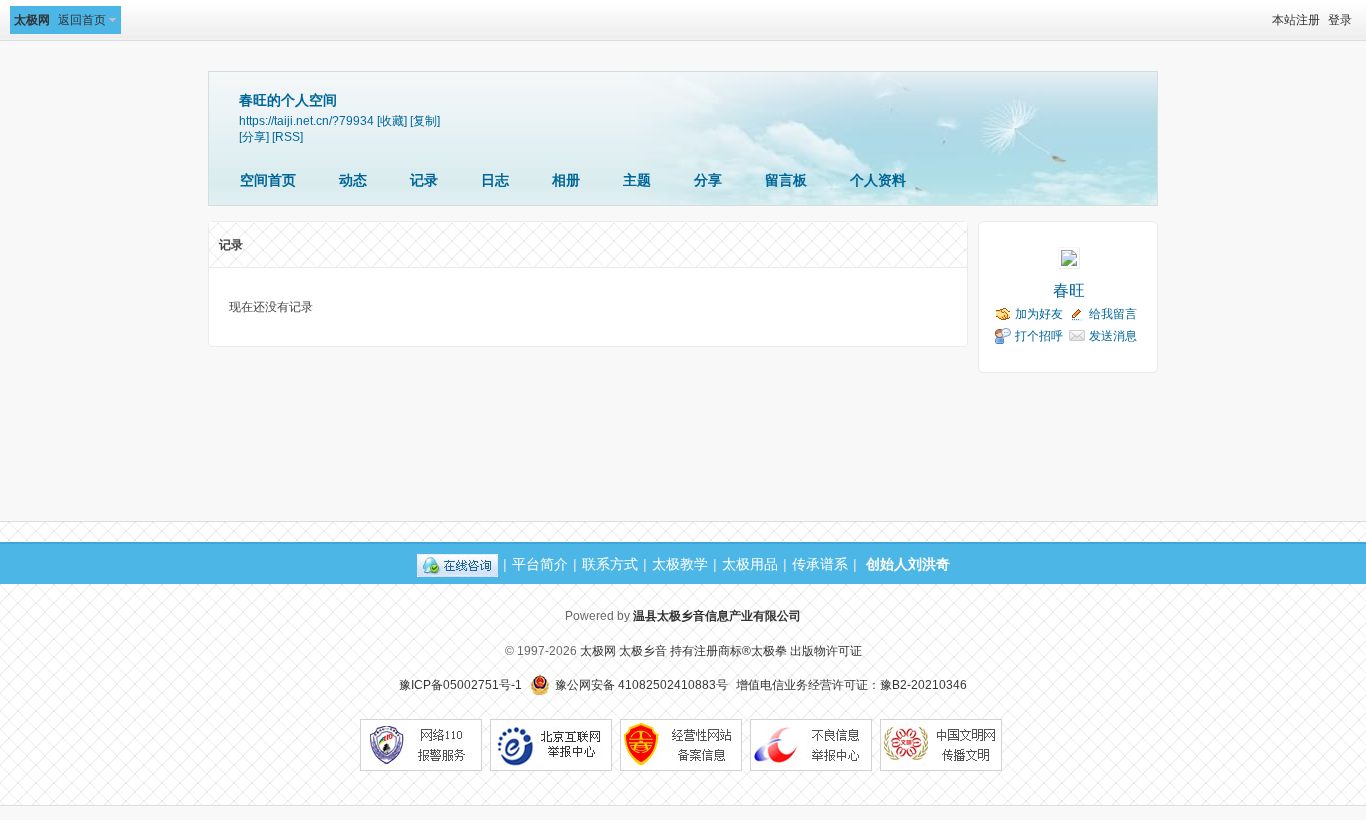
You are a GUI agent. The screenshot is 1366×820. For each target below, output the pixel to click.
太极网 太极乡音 (623, 651)
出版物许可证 (826, 651)
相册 (566, 180)
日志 (495, 180)
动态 (353, 180)
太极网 (32, 20)
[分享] (254, 136)
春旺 (1069, 290)
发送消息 (1113, 336)
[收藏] (392, 120)
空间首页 (268, 180)
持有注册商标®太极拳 (728, 651)
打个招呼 (1039, 336)
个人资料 (878, 180)
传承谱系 (820, 564)
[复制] (425, 120)
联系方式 (610, 564)
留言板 (786, 180)
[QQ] (457, 564)
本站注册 (1296, 20)
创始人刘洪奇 (908, 564)
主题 (637, 180)
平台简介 (540, 564)
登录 (1340, 20)
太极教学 (680, 564)
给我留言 (1113, 314)
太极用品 (750, 564)
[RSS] (287, 136)
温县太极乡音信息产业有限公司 (717, 616)
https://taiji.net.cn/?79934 (306, 120)
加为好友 (1039, 314)
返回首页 (82, 20)
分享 (708, 180)
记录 (424, 180)
